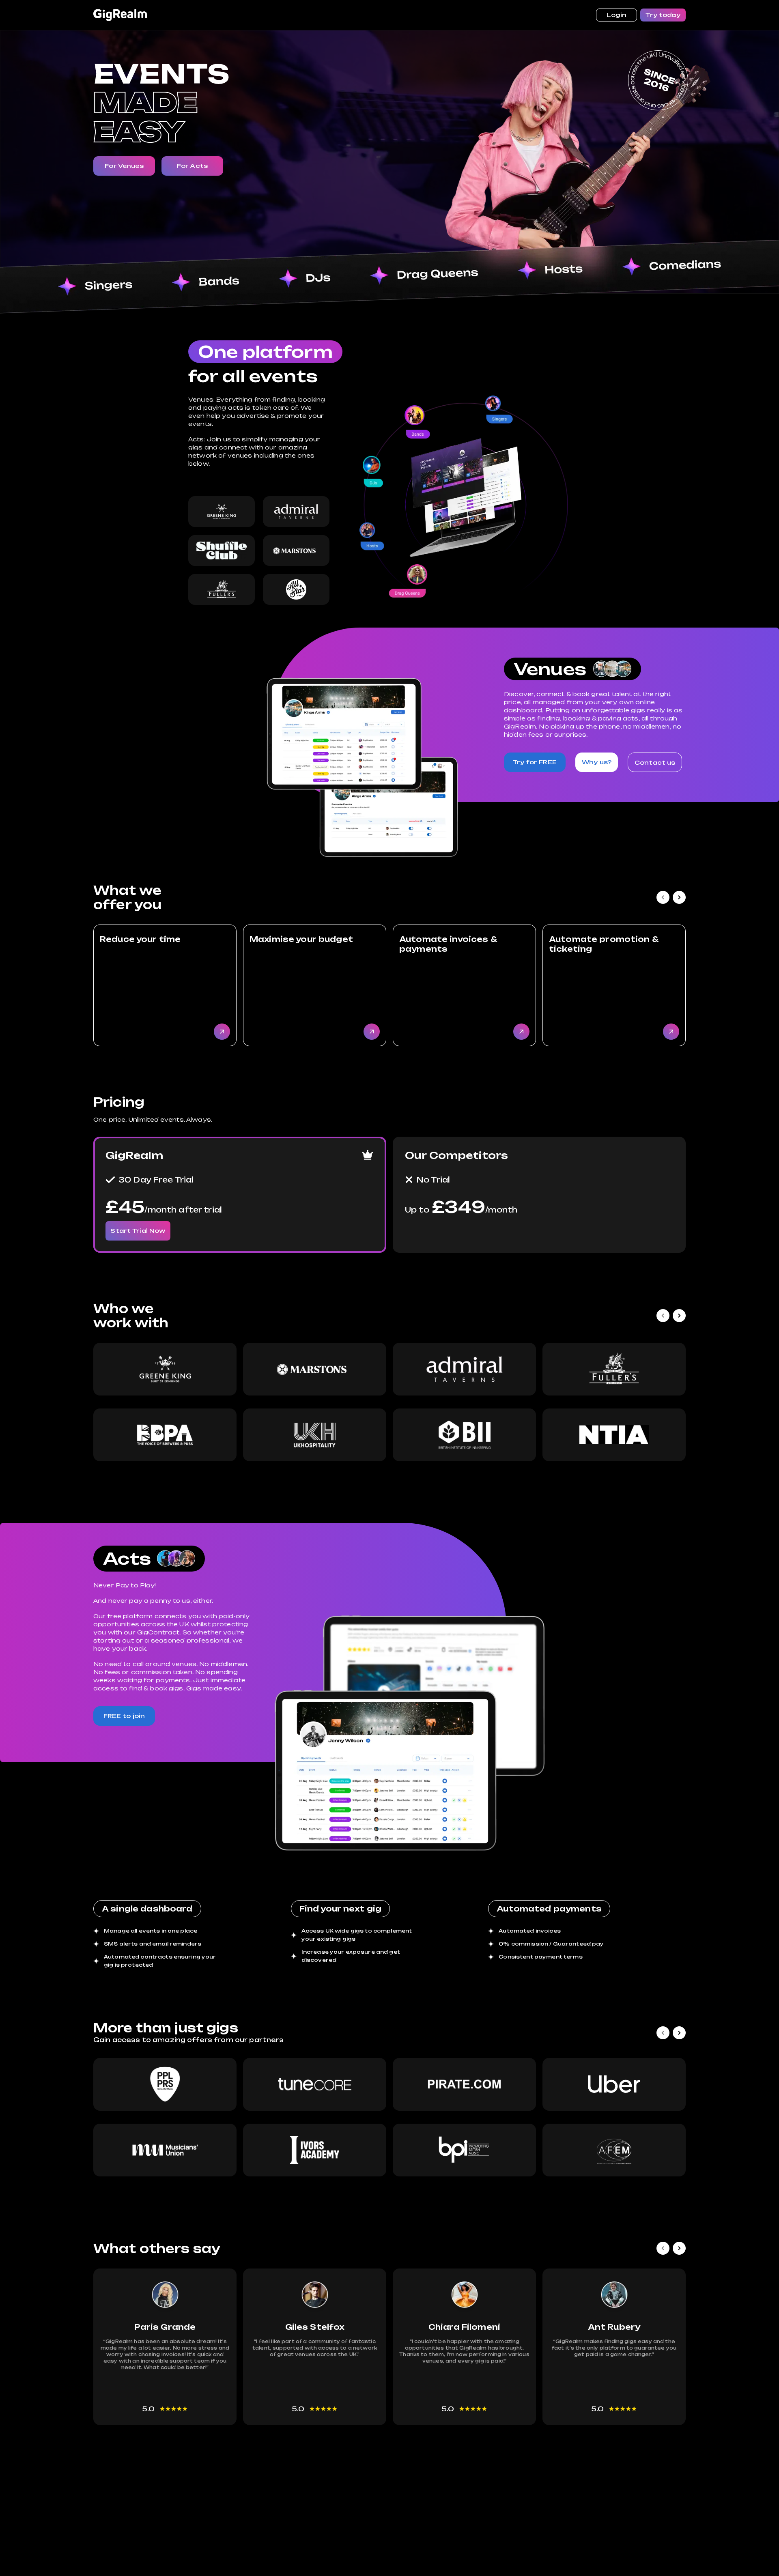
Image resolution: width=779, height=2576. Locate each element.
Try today (663, 15)
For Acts (192, 166)
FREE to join (124, 1716)
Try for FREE (535, 762)
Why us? (597, 762)
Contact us (655, 762)
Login (617, 15)
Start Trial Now (138, 1231)
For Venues (124, 166)
